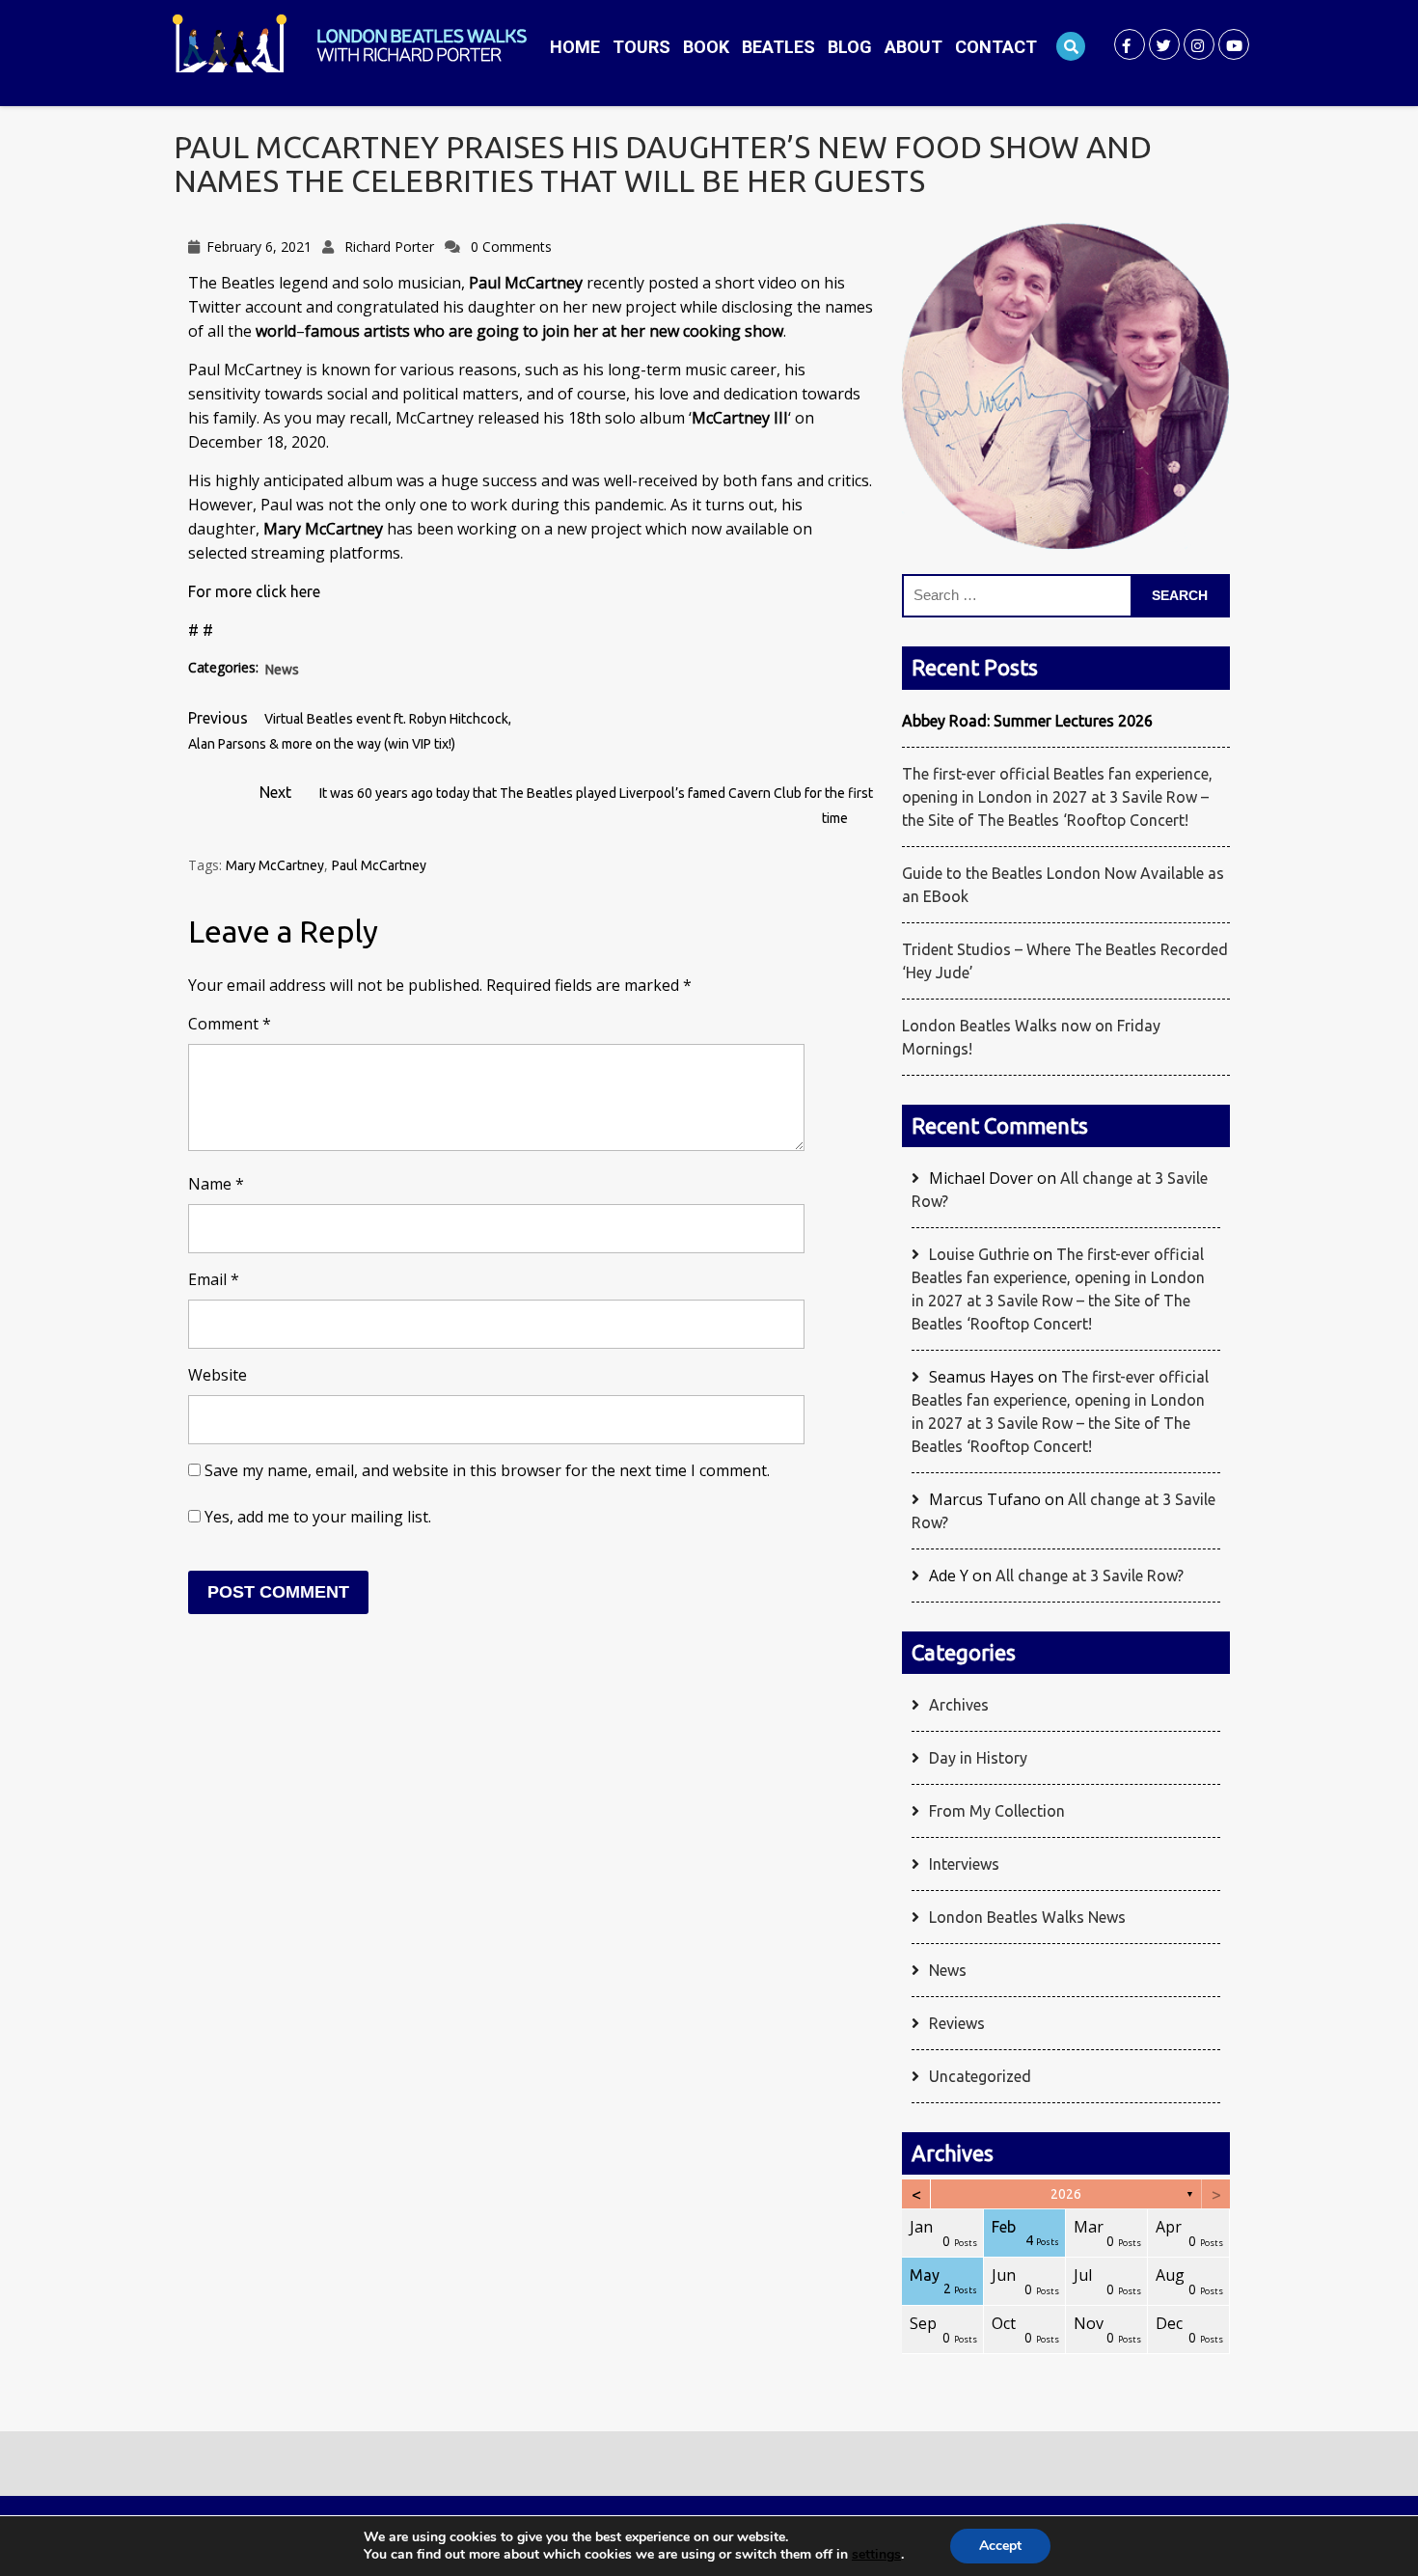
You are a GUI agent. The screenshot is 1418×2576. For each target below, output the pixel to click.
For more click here (254, 591)
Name (216, 1184)
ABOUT (914, 47)
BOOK (706, 47)
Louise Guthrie (979, 1254)
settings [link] (876, 2554)
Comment (230, 1024)
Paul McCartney (379, 865)
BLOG (850, 47)
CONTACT (996, 47)
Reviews (957, 2023)
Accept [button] (1000, 2546)
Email (214, 1279)
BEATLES (778, 47)
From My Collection (997, 1811)
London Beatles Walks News (1027, 1917)
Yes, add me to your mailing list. (316, 1517)
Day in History (978, 1758)
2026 (1066, 2194)
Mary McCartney (275, 865)
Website (218, 1375)
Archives (959, 1705)
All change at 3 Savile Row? (1090, 1576)
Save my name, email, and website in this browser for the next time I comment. (487, 1470)
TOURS (641, 47)
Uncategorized (980, 2076)
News (282, 670)
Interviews (964, 1864)
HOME (575, 47)
